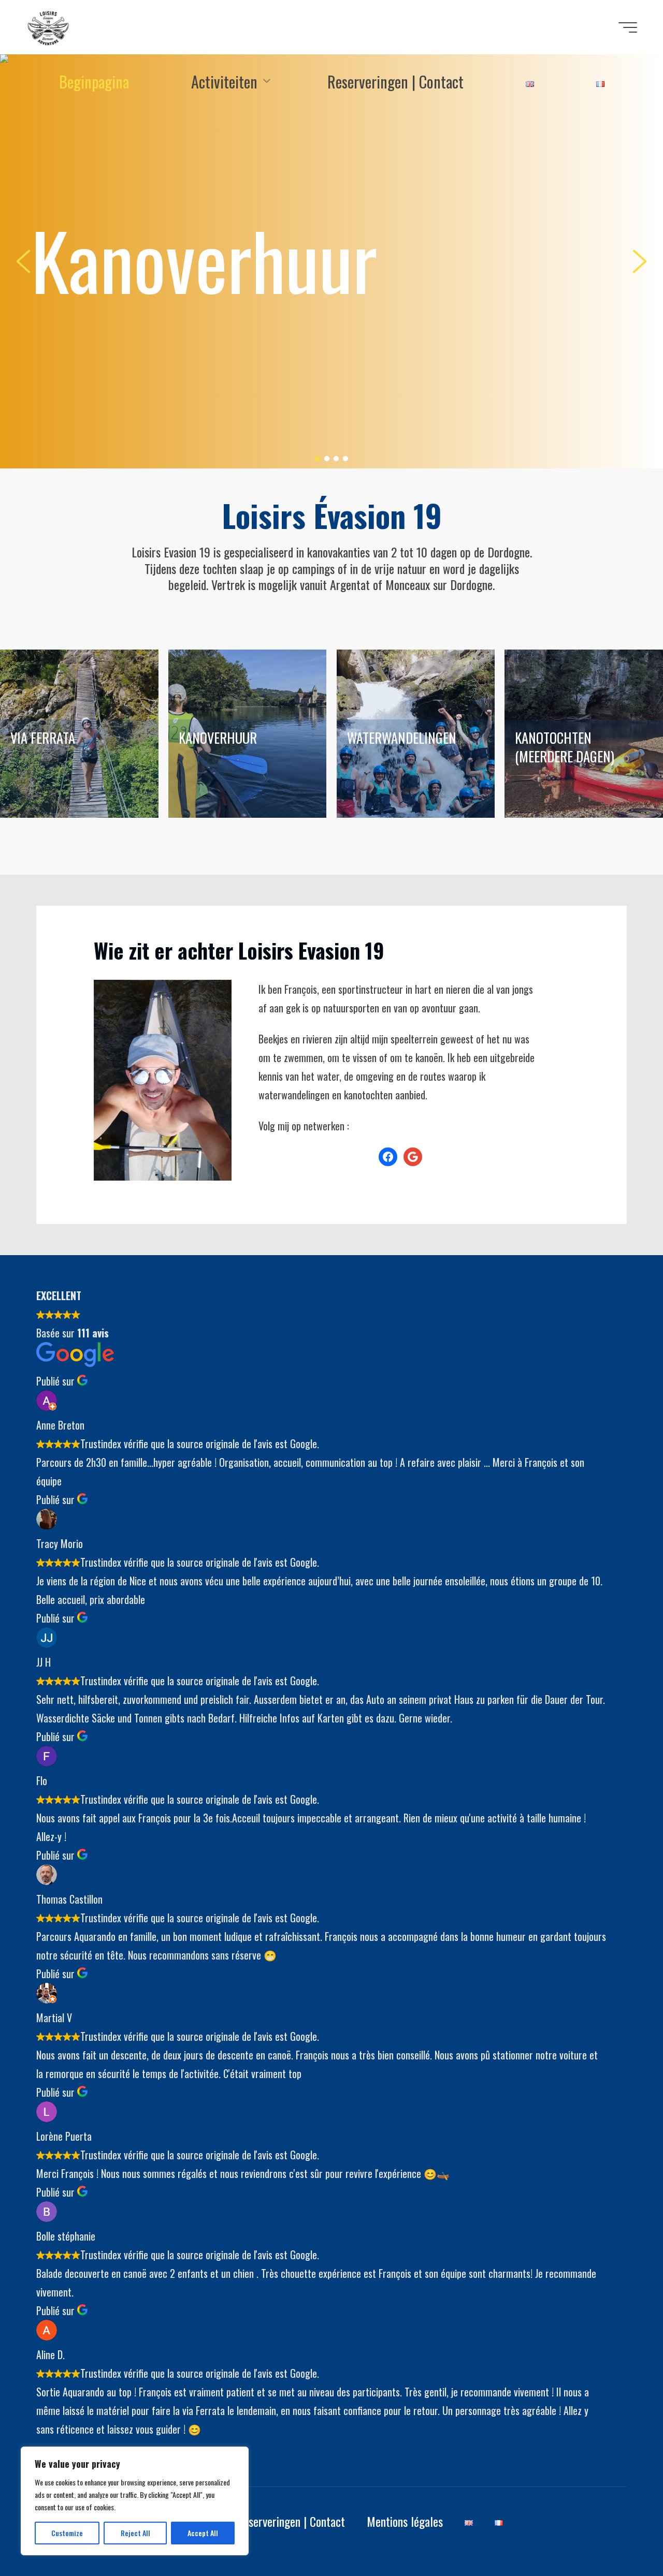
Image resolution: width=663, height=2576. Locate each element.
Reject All (135, 2533)
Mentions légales (405, 2521)
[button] (331, 261)
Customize (67, 2533)
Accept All (203, 2533)
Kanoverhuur (218, 738)
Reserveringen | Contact (291, 2521)
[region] (135, 2501)
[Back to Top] (623, 2536)
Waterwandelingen (402, 738)
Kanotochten (204, 260)
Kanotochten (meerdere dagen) (565, 747)
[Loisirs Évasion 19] (48, 27)
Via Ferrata (43, 738)
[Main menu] (628, 27)
